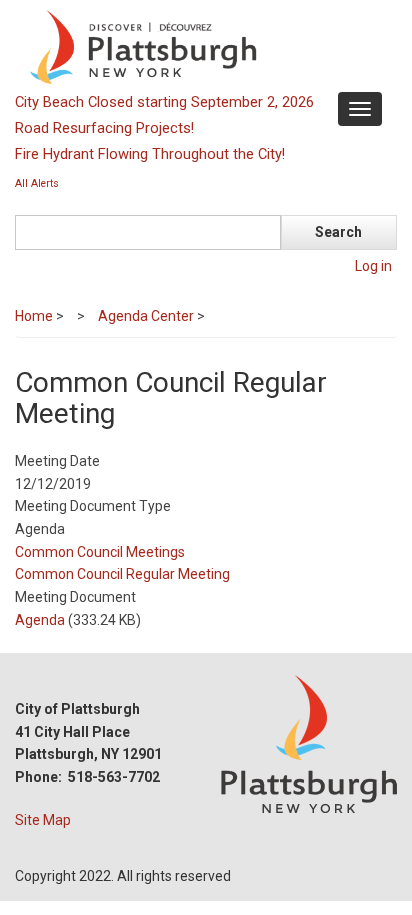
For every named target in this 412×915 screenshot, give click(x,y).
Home (34, 316)
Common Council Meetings (100, 552)
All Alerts (37, 183)
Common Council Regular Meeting (122, 574)
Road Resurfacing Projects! (104, 128)
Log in (373, 266)
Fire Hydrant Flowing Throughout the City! (150, 154)
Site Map (43, 820)
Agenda (40, 620)
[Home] (203, 46)
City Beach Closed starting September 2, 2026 (164, 102)
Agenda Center (146, 316)
